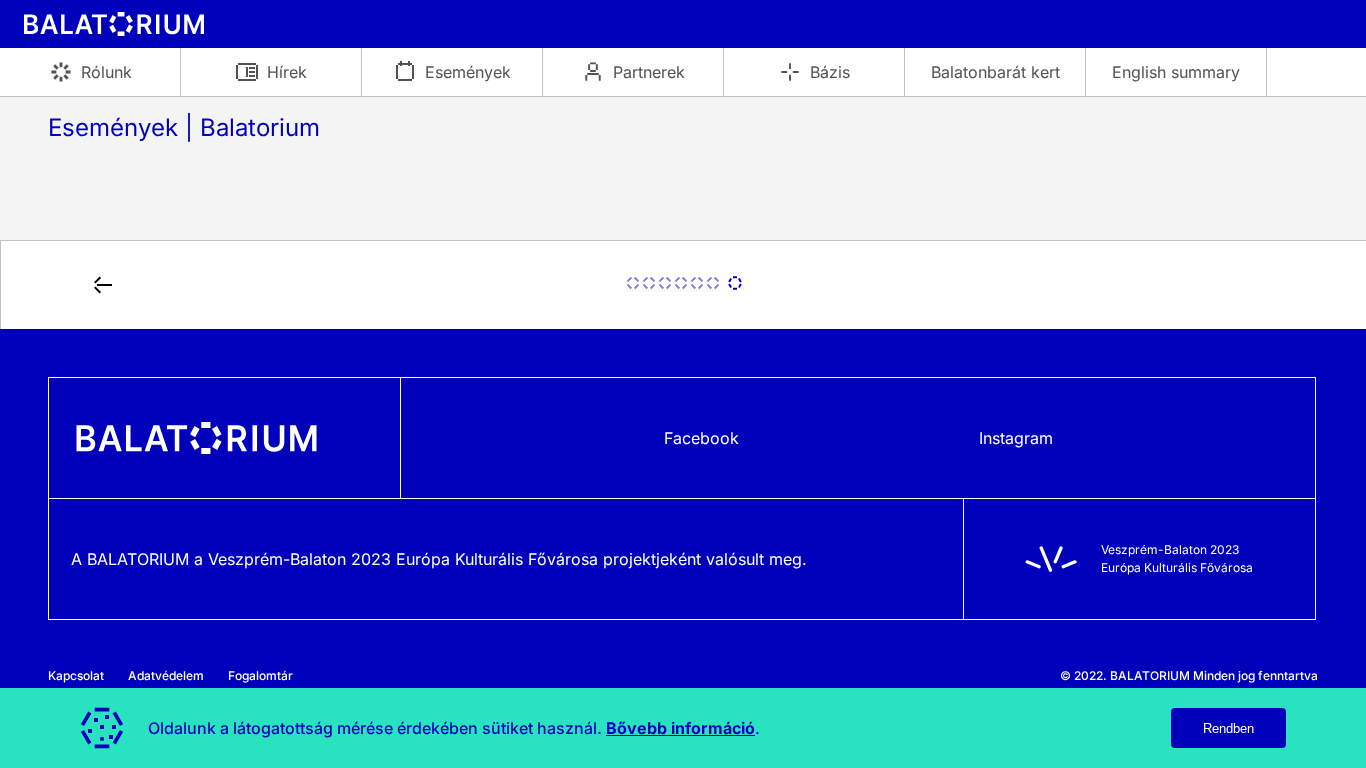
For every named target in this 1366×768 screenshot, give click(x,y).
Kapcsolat (76, 675)
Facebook (701, 438)
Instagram (1016, 438)
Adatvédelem (166, 675)
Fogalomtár (260, 675)
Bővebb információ (680, 728)
